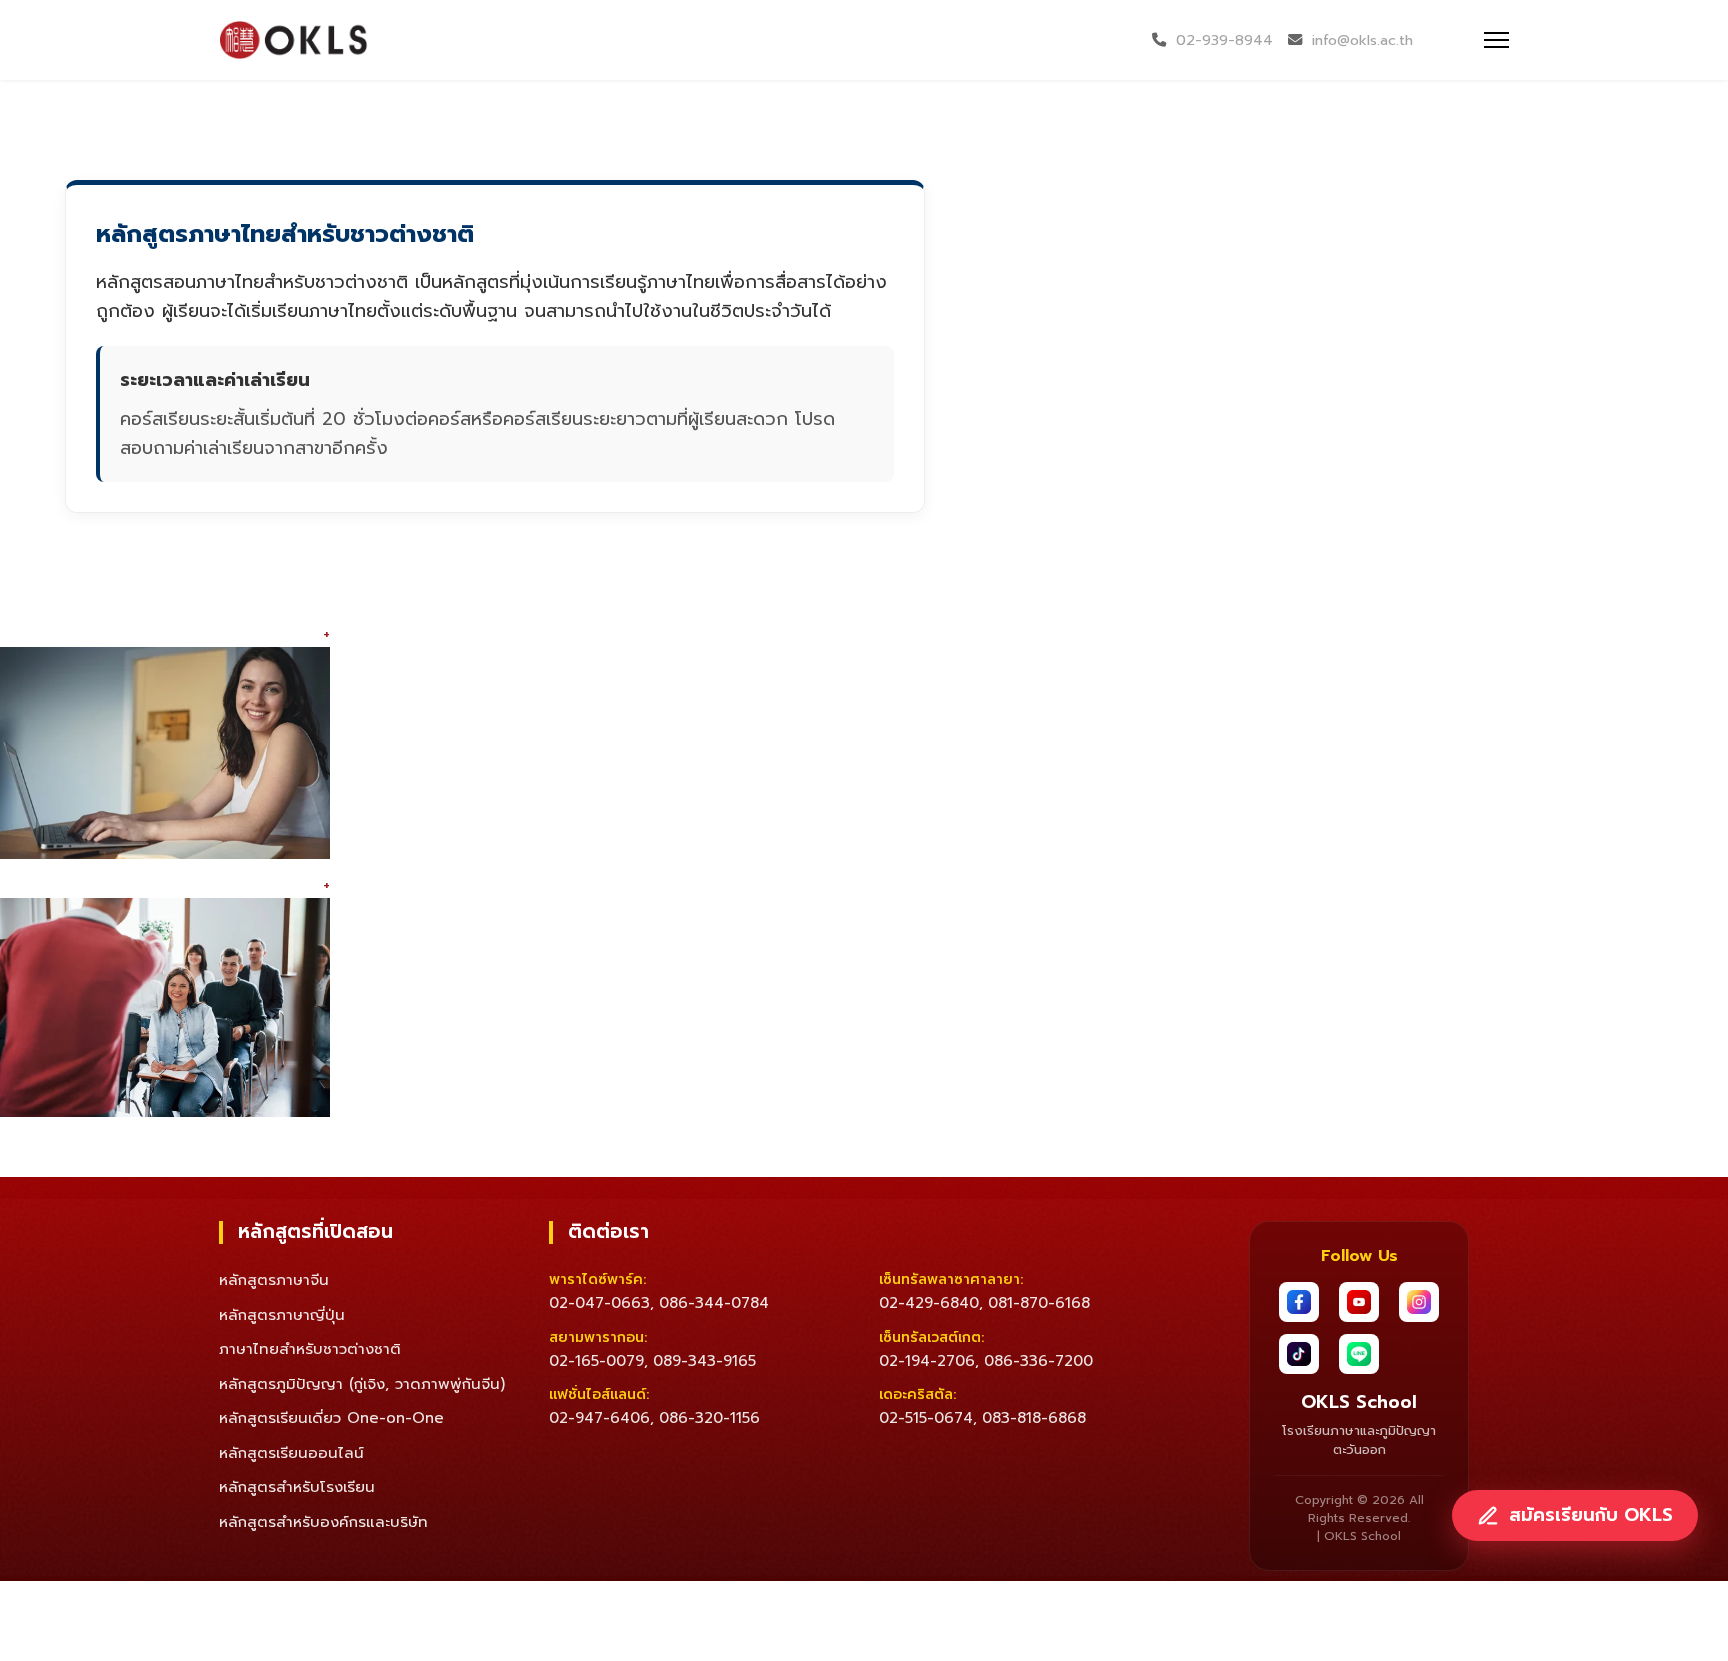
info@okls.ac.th (1362, 40)
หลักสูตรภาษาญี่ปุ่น (282, 1315)
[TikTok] (1299, 1354)
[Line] (1359, 1354)
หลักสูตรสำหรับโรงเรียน (297, 1487)
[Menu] (1496, 40)
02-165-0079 (596, 1361)
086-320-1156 (709, 1418)
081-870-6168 (1039, 1303)
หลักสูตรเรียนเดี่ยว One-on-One (331, 1418)
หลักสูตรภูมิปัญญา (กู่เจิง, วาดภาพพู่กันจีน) (362, 1384)
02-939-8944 (1224, 40)
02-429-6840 (929, 1303)
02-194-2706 (927, 1361)
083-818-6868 (1034, 1418)
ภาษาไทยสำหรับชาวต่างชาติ (310, 1349)
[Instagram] (1419, 1302)
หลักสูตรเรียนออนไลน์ (291, 1453)
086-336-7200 (1038, 1361)
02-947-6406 (599, 1418)
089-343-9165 (704, 1361)
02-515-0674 (926, 1418)
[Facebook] (1299, 1302)
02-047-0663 (599, 1303)
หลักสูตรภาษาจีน (274, 1280)
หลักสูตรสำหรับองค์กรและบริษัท (323, 1522)
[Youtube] (1359, 1302)
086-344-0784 (714, 1303)
